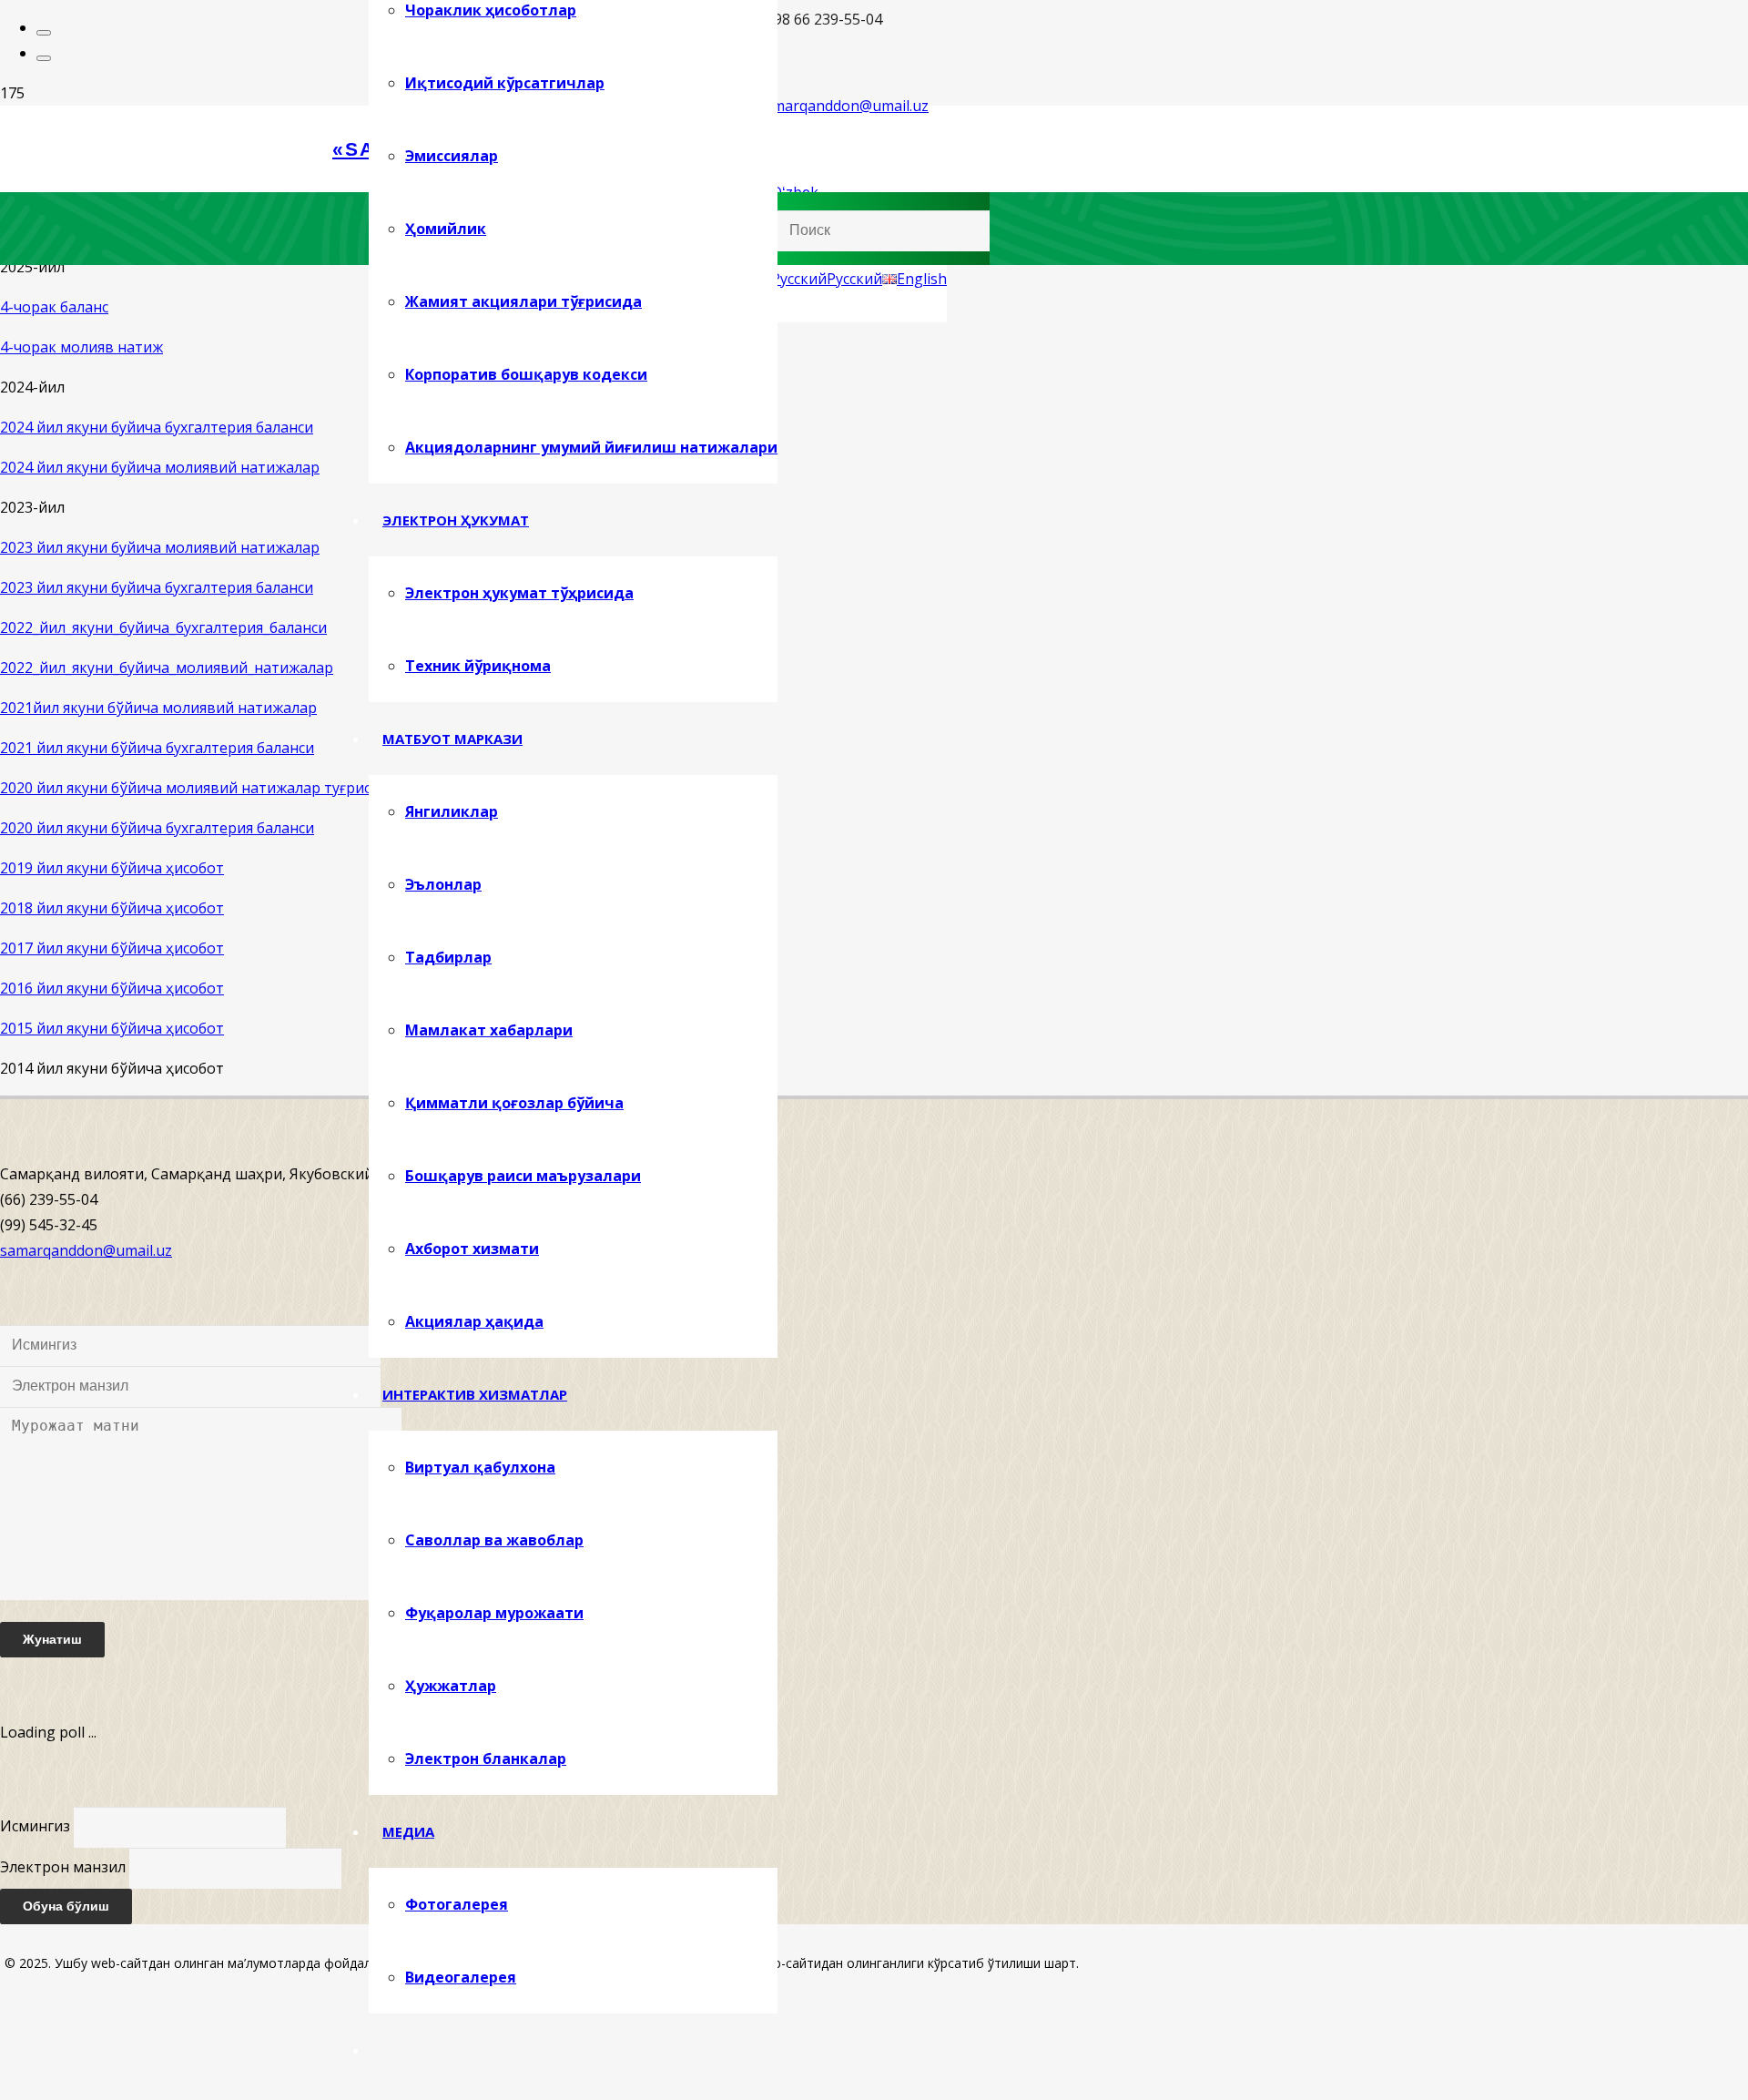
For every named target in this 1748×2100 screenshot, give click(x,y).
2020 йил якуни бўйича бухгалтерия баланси (157, 828)
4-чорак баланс (54, 307)
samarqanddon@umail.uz (86, 1250)
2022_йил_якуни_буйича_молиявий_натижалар (167, 668)
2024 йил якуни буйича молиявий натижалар (160, 467)
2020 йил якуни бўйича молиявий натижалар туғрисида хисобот (229, 788)
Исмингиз (35, 1826)
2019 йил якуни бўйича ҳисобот (112, 868)
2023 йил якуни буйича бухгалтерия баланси (157, 587)
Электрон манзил (63, 1867)
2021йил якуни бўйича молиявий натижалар (158, 708)
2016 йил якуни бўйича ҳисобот (112, 988)
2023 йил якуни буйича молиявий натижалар (160, 547)
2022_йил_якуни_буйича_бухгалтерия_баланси (163, 627)
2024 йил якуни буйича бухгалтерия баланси (157, 427)
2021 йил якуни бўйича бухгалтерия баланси (157, 748)
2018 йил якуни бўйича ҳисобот (112, 908)
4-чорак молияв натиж (81, 347)
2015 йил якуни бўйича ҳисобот (112, 1028)
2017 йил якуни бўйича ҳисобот (112, 948)
